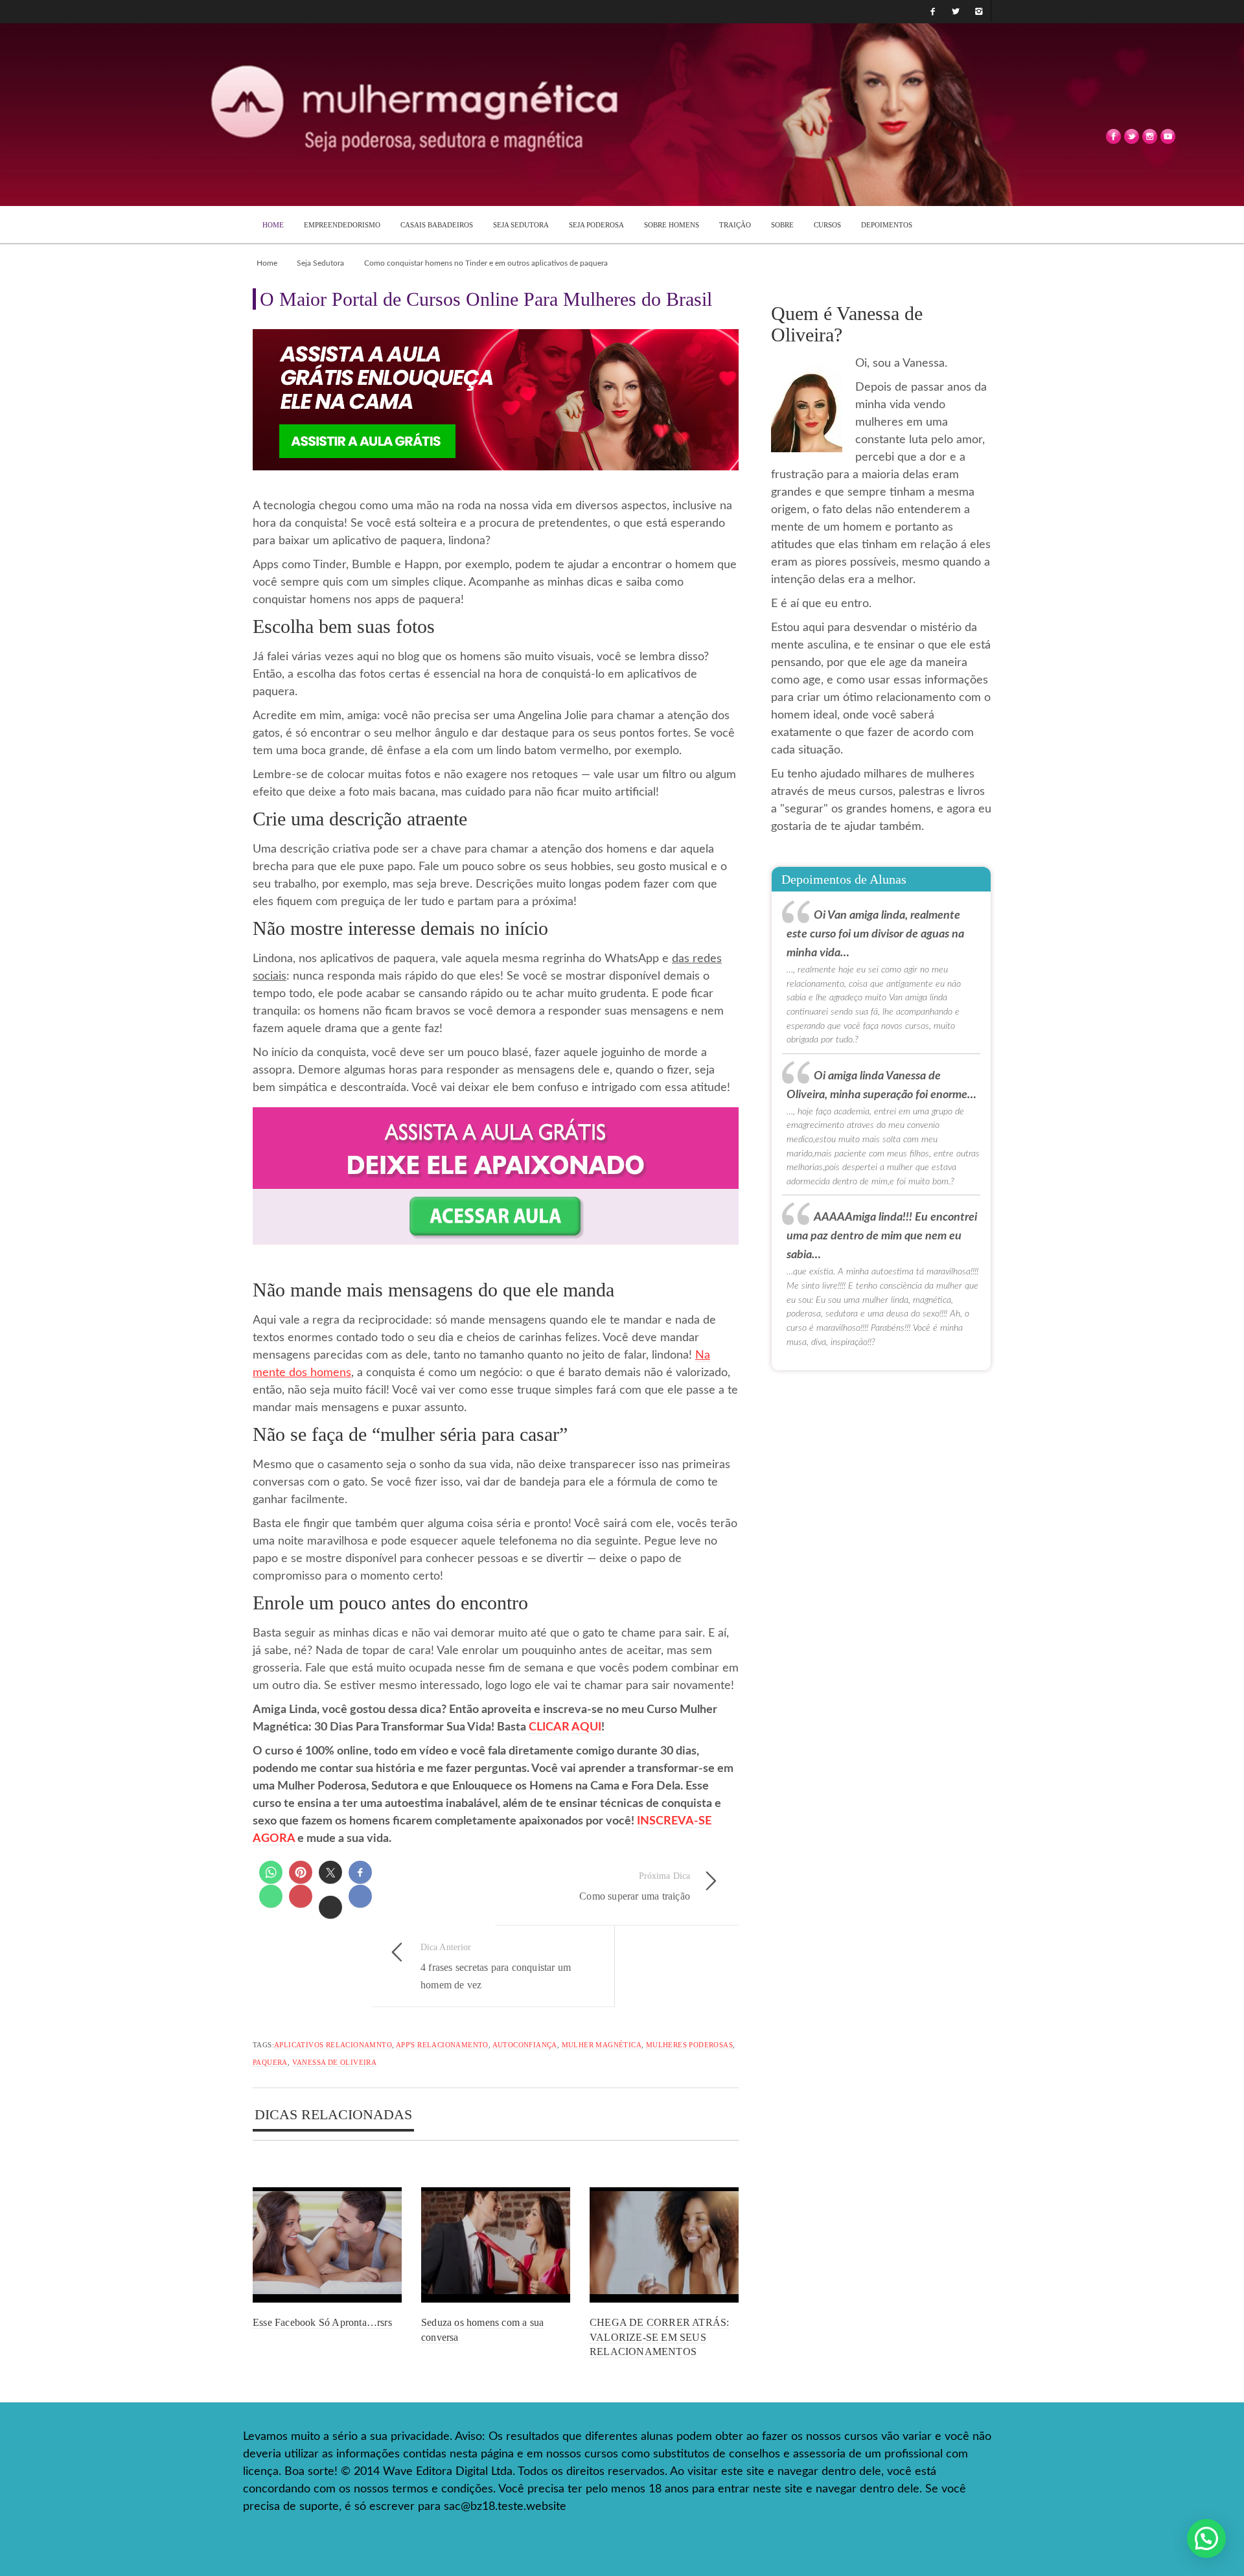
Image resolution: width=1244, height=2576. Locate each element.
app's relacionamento (442, 2045)
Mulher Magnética (602, 2045)
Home (267, 263)
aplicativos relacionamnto (333, 2045)
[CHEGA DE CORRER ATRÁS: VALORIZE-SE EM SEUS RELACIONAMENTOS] (664, 2245)
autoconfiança (525, 2045)
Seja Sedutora (320, 263)
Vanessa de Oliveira (335, 2062)
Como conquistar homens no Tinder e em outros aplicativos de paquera (486, 263)
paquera (270, 2062)
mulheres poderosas (689, 2045)
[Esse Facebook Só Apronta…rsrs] (327, 2245)
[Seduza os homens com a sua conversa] (496, 2245)
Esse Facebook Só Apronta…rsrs (322, 2322)
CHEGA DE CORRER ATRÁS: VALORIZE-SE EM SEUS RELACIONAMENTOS (659, 2337)
